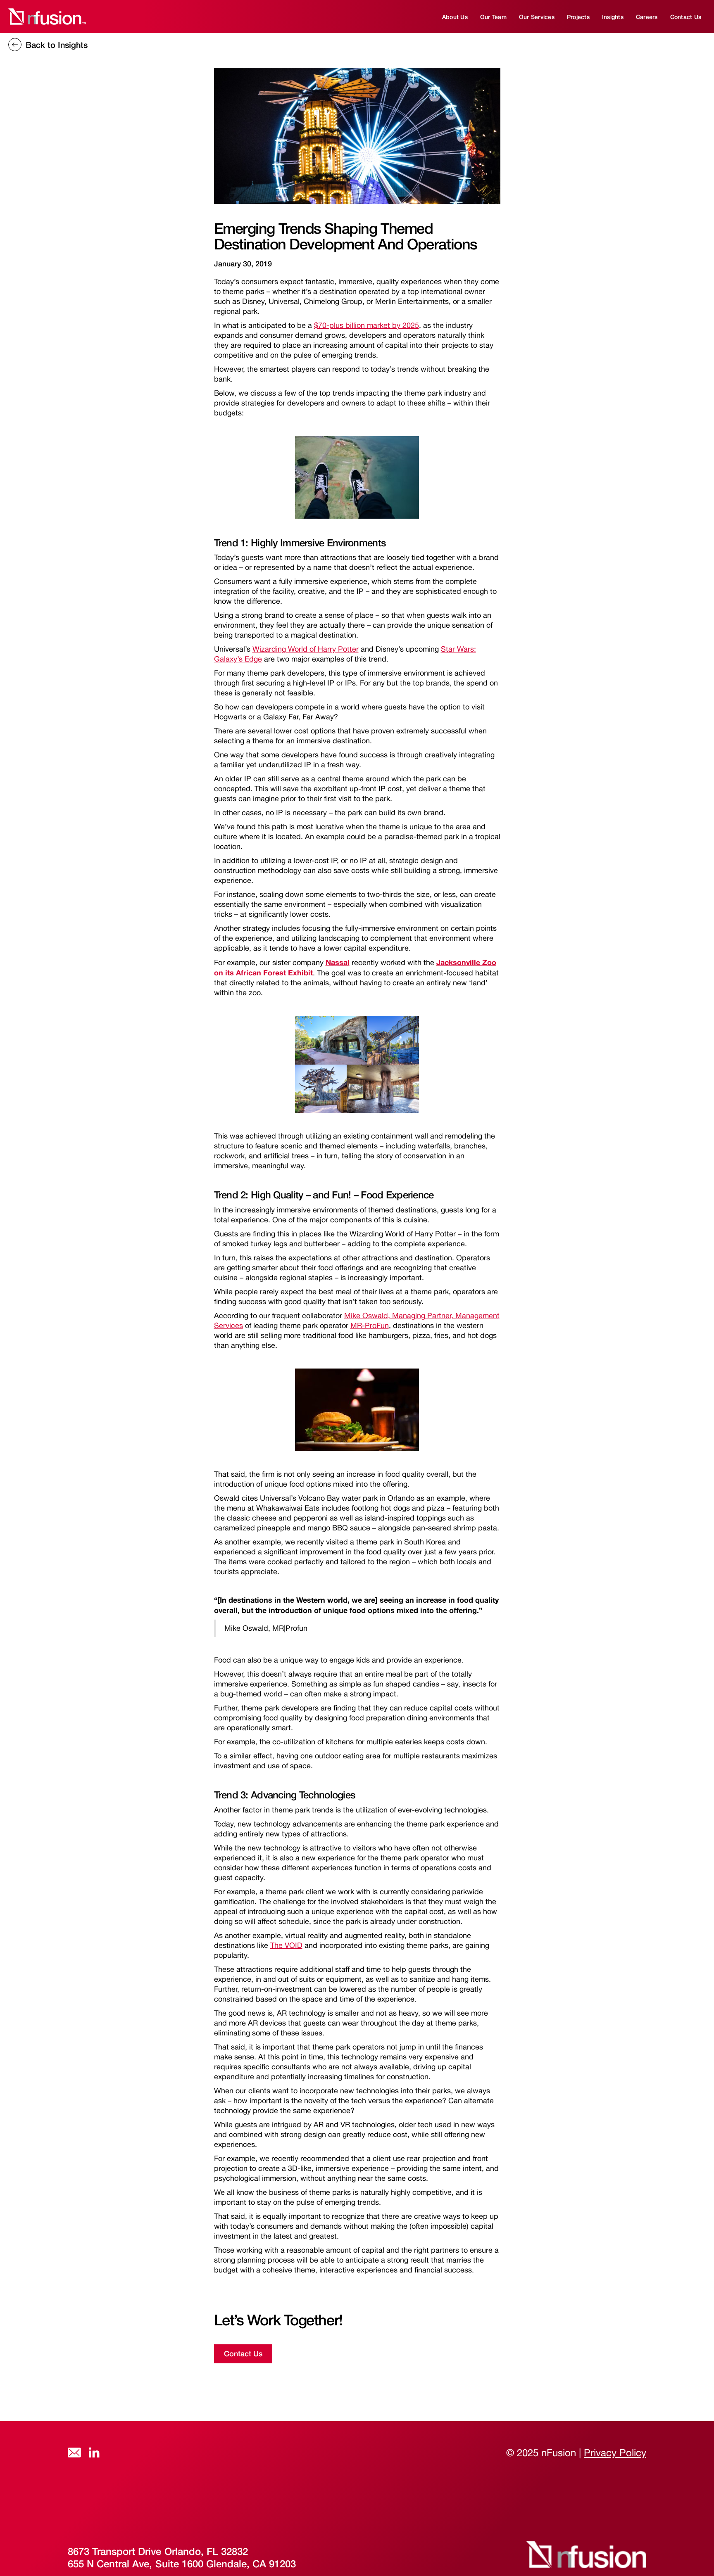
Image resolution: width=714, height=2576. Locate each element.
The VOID (286, 1945)
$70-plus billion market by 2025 (367, 325)
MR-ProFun (370, 1325)
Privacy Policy (615, 2453)
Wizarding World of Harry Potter (306, 649)
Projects (578, 17)
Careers (647, 17)
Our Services (537, 17)
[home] (46, 17)
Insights (613, 17)
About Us (455, 17)
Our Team (493, 17)
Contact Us (686, 17)
